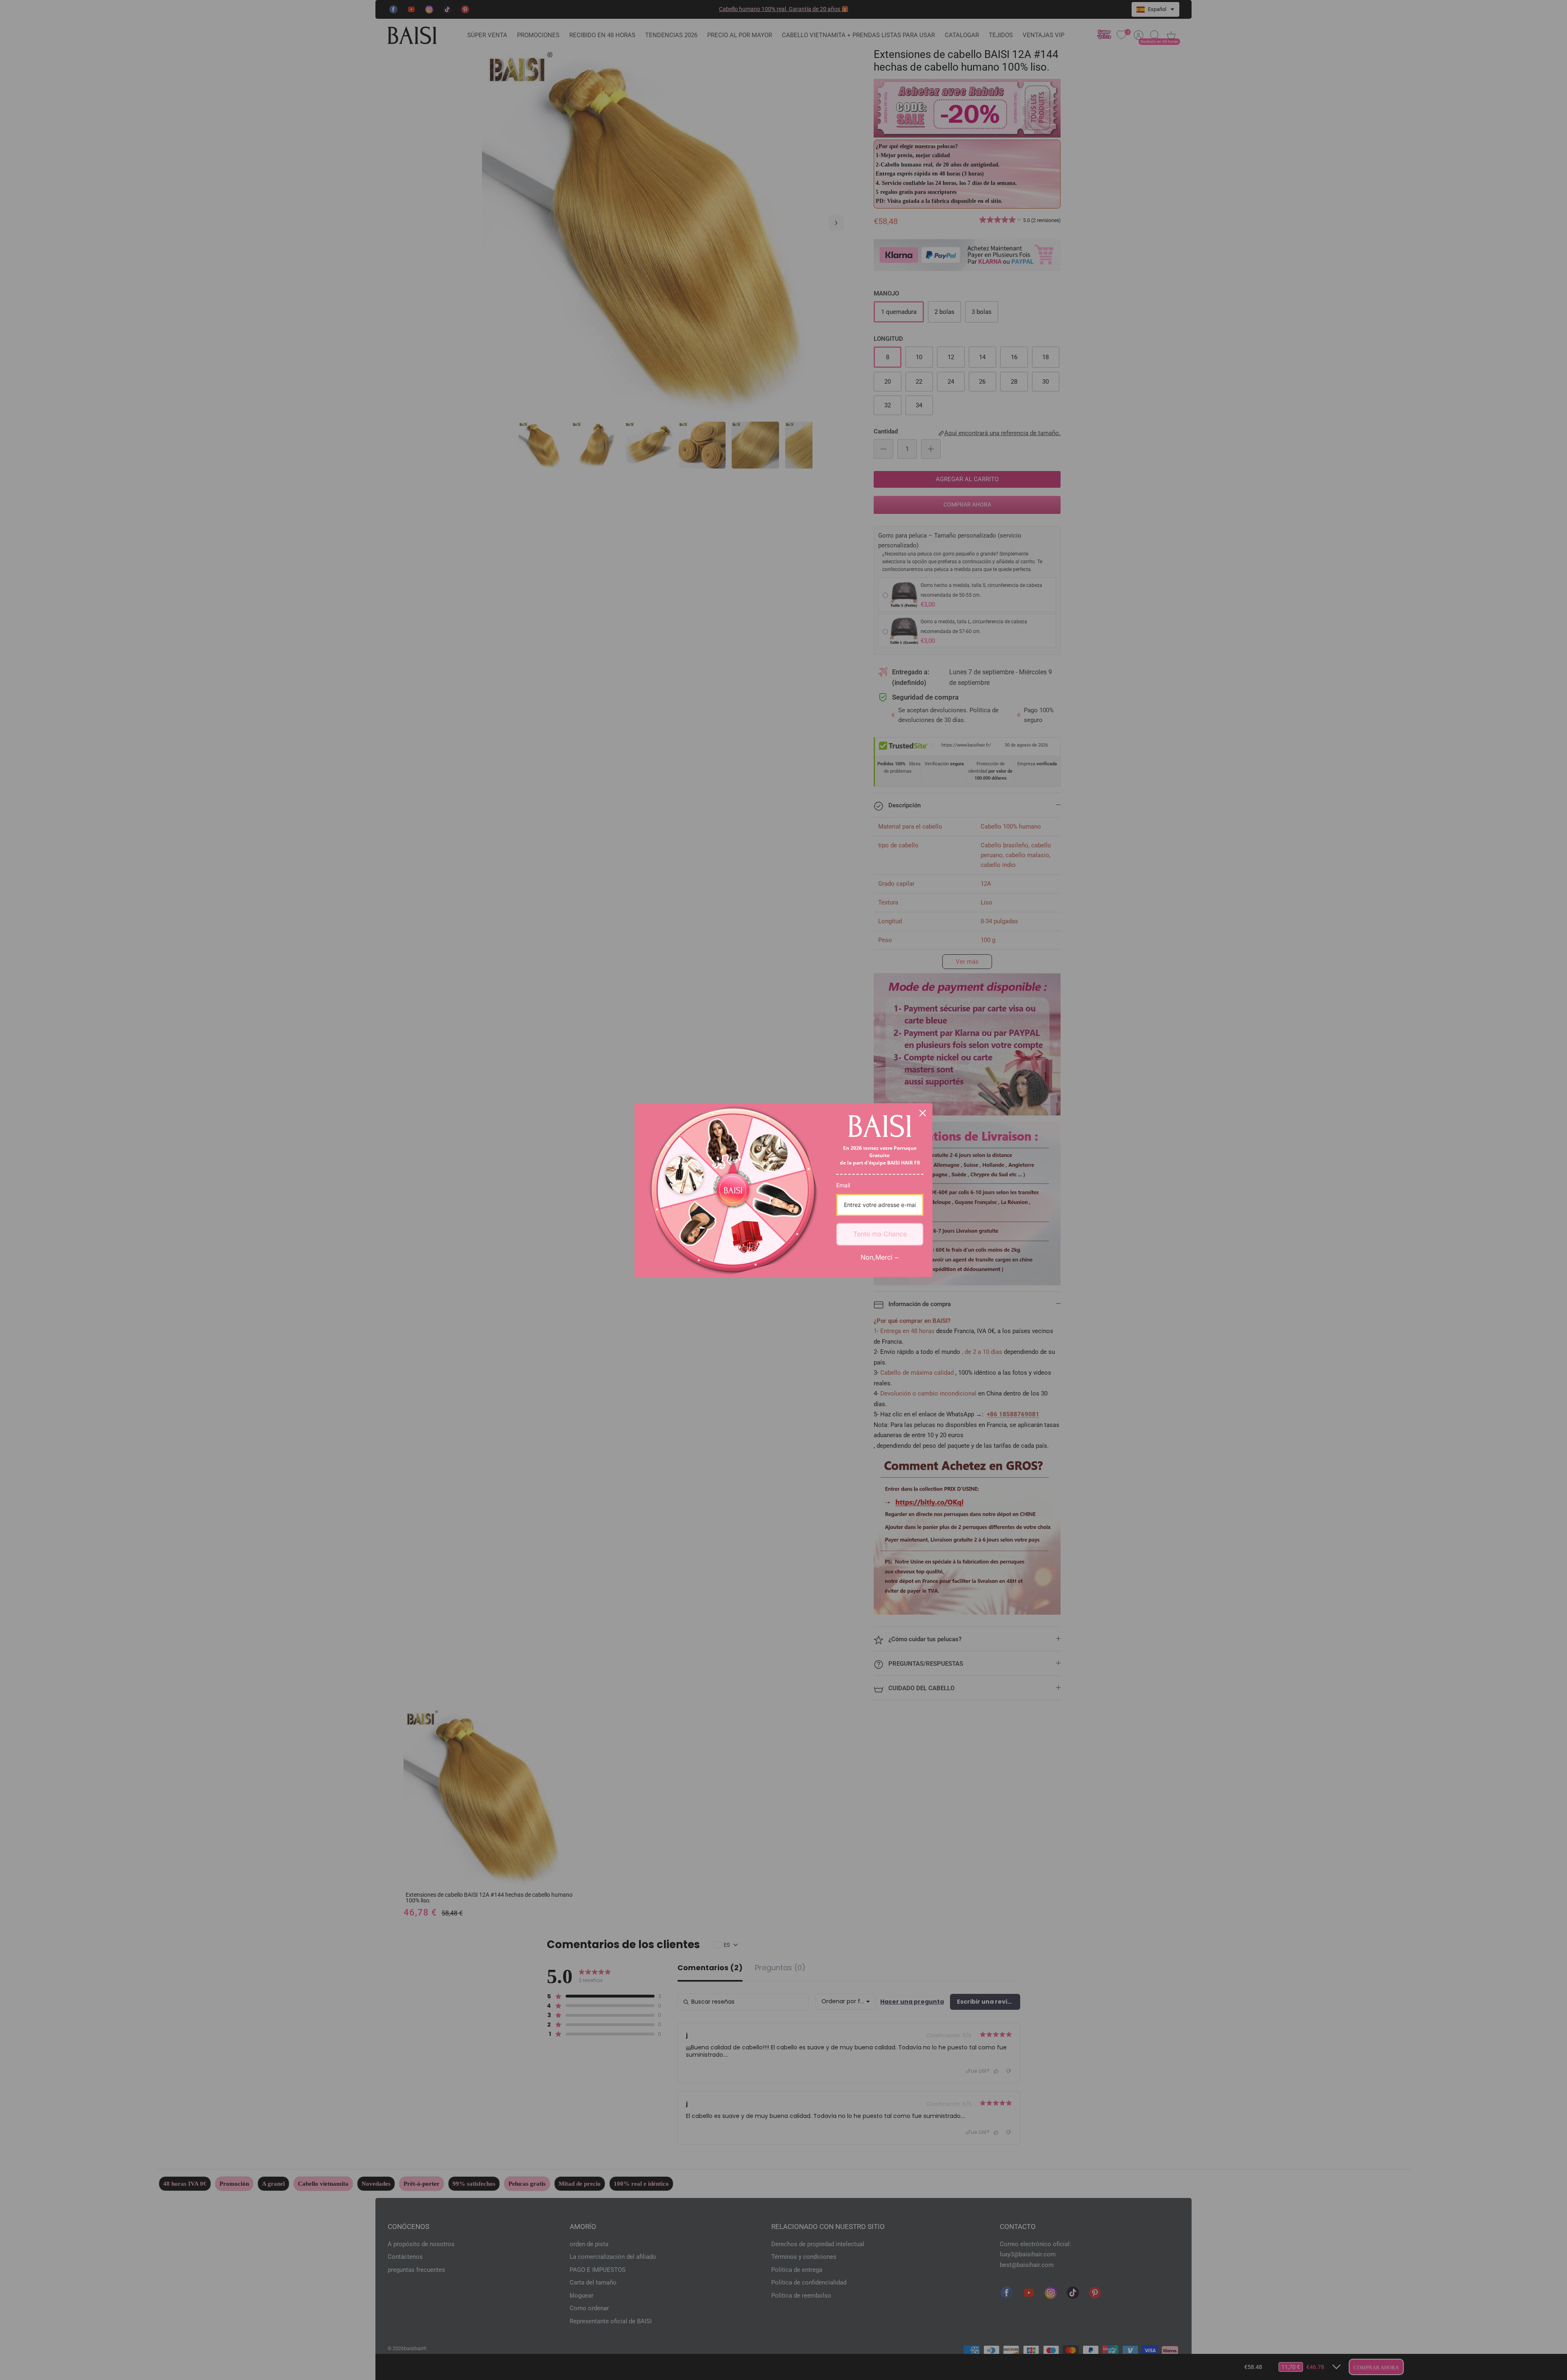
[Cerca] (923, 1113)
